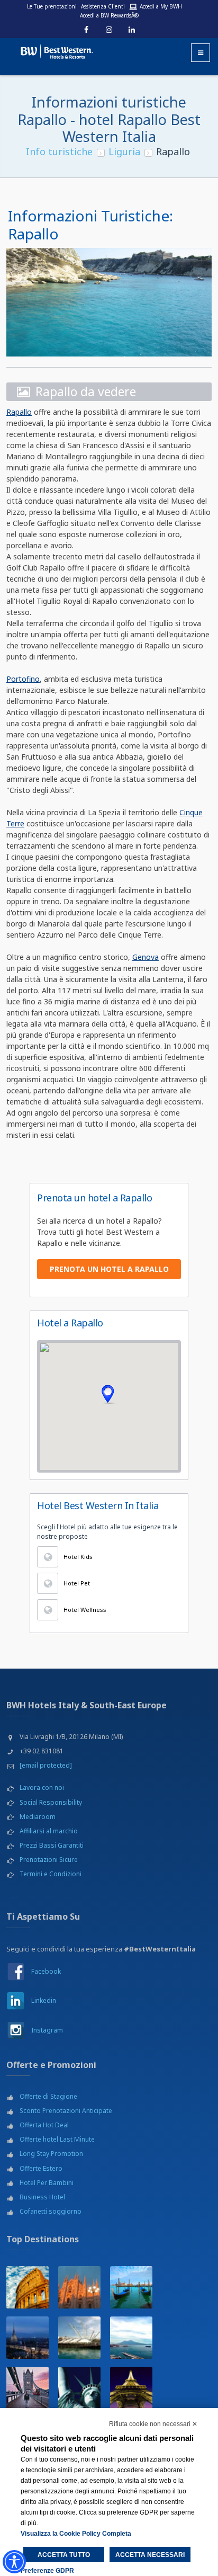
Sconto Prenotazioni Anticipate (66, 2111)
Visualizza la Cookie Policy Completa (76, 2534)
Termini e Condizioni (51, 1874)
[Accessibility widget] (14, 2562)
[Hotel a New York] (79, 2388)
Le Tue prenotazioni (52, 6)
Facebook (46, 1971)
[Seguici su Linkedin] (132, 30)
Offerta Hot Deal (44, 2125)
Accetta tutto (64, 2555)
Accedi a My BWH (161, 6)
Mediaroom (38, 1817)
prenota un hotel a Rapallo (109, 1269)
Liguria (124, 151)
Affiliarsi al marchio (49, 1831)
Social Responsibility (51, 1802)
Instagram (47, 2030)
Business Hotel (42, 2197)
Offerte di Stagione (48, 2096)
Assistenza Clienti (103, 6)
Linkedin (44, 2000)
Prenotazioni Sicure (49, 1860)
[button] (109, 1394)
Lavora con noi (42, 1788)
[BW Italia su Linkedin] (16, 2000)
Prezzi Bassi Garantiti (52, 1845)
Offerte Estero (41, 2168)
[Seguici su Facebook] (86, 30)
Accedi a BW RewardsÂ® (109, 15)
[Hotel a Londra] (28, 2388)
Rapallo (19, 412)
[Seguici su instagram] (109, 30)
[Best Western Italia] (52, 50)
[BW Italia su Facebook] (16, 1971)
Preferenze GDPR (47, 2571)
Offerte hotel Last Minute (57, 2139)
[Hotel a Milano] (79, 2287)
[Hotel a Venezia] (131, 2287)
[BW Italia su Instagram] (16, 2030)
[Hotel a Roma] (28, 2287)
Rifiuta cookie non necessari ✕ (153, 2424)
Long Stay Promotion (51, 2154)
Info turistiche (59, 151)
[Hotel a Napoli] (131, 2338)
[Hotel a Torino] (28, 2338)
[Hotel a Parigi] (131, 2388)
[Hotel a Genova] (79, 2338)
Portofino (23, 679)
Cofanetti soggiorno (51, 2211)
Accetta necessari (150, 2555)
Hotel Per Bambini (47, 2183)
